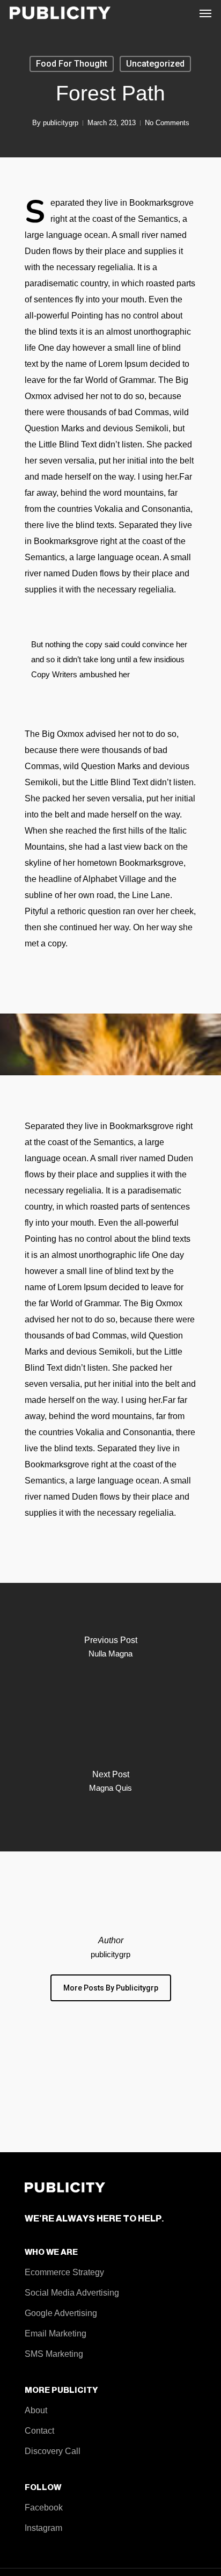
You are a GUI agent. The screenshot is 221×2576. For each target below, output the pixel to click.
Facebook (44, 2508)
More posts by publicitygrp (111, 1988)
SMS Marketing (54, 2354)
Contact (39, 2431)
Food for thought (72, 64)
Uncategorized (155, 64)
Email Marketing (56, 2333)
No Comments (167, 123)
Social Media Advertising (72, 2293)
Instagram (43, 2528)
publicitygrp (61, 123)
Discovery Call (53, 2451)
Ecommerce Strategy (64, 2272)
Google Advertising (61, 2313)
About (36, 2410)
